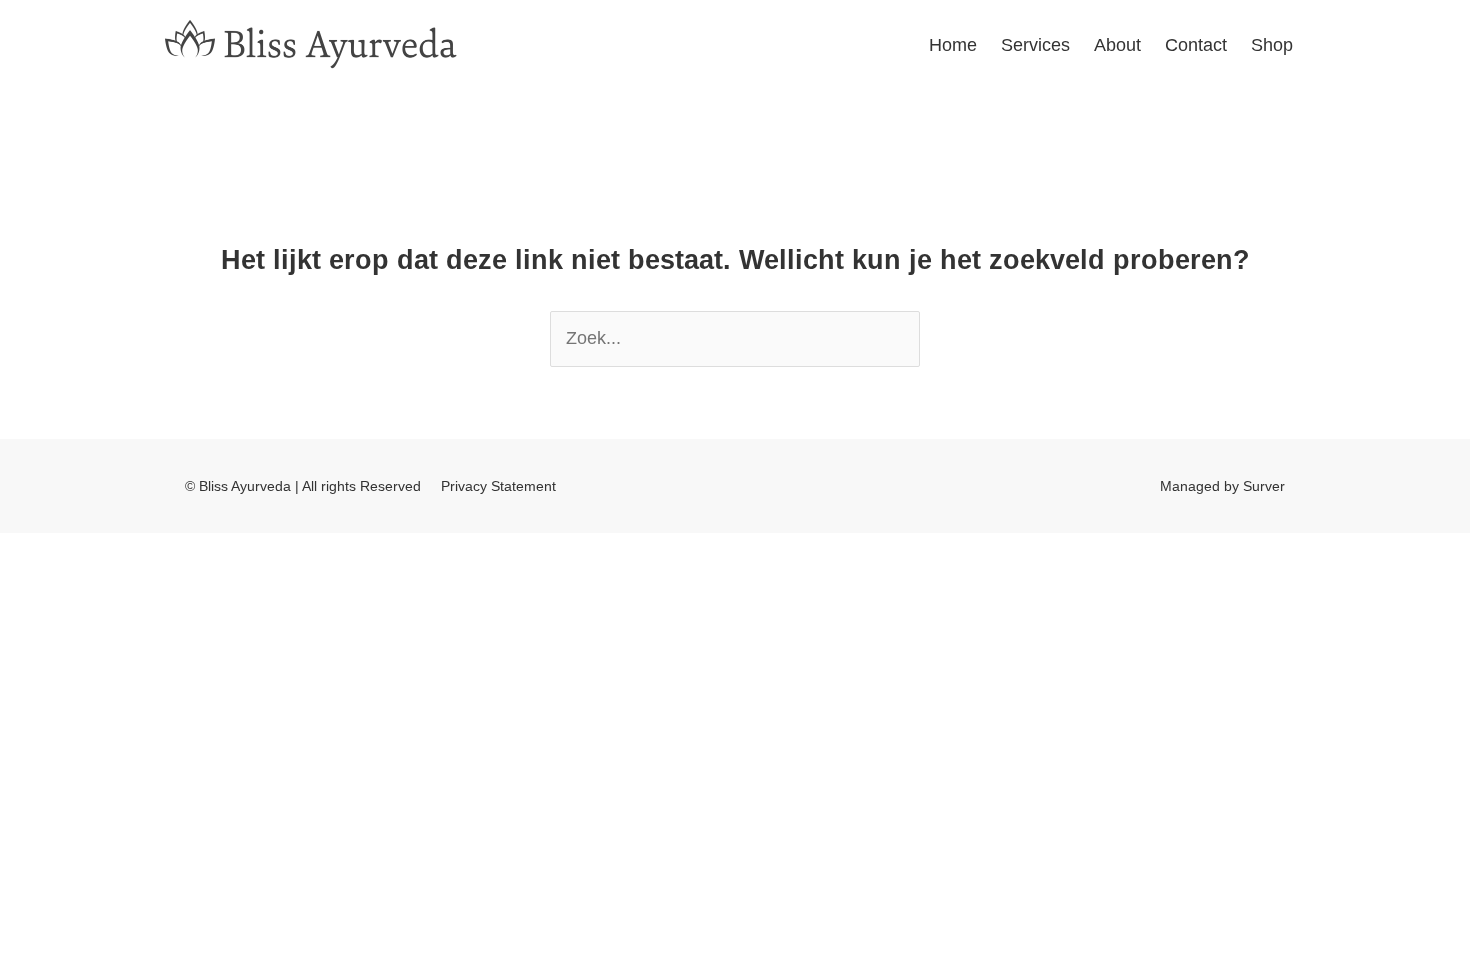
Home (953, 45)
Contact (1196, 45)
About (1117, 45)
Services (1035, 45)
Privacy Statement (498, 486)
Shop (1272, 45)
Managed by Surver (1222, 486)
